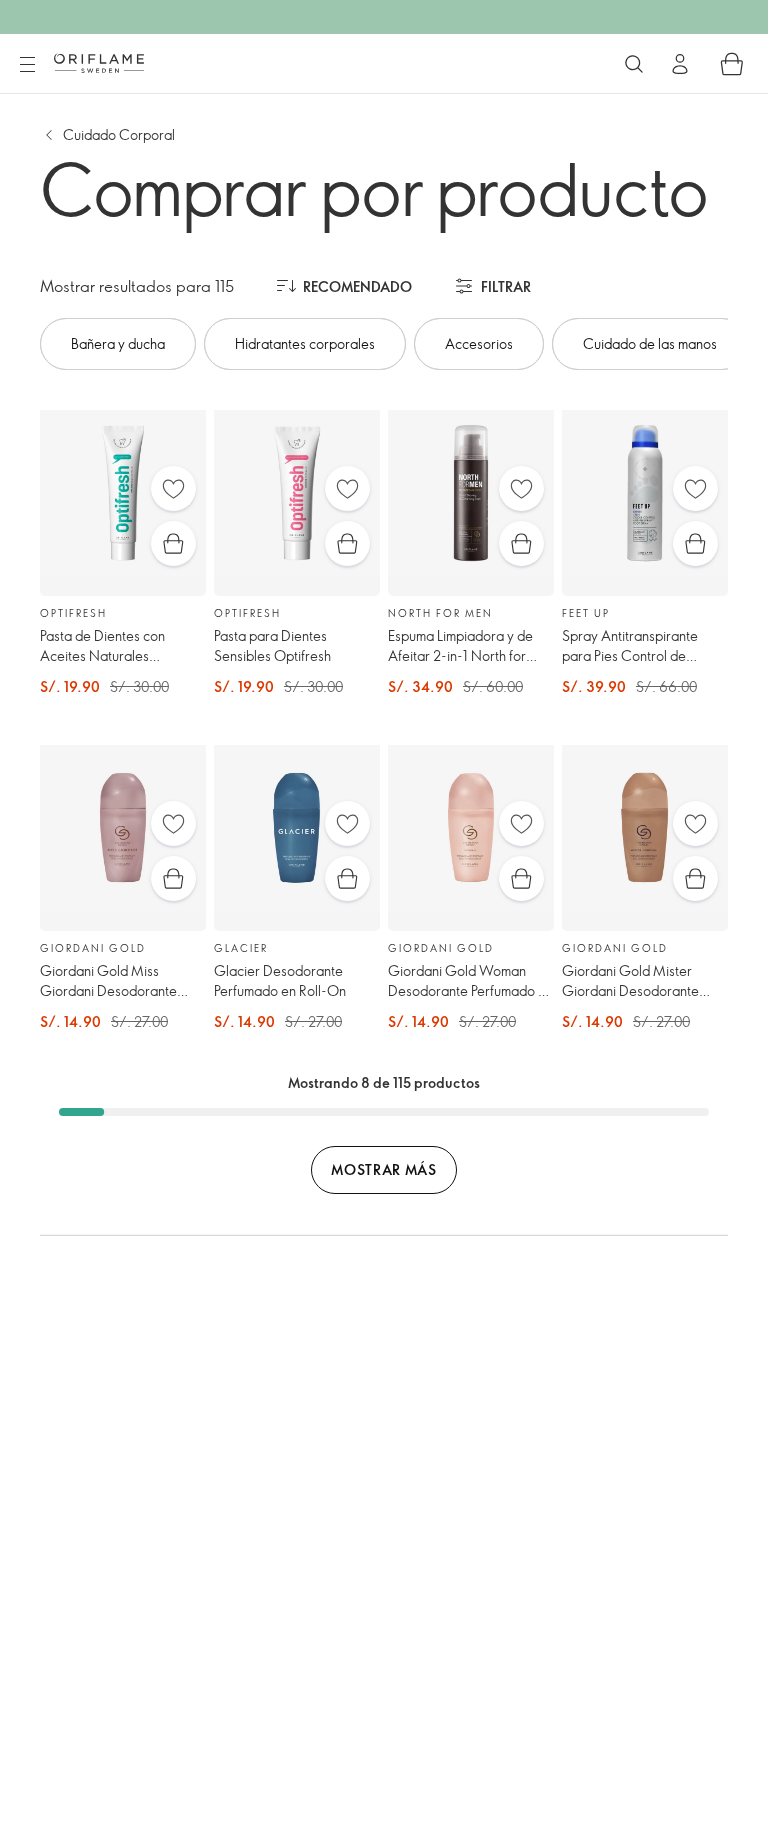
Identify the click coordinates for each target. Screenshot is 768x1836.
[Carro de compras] (732, 64)
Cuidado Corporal (119, 134)
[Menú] (27, 65)
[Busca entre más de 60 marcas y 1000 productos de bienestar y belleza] (634, 64)
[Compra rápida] (173, 543)
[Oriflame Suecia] (99, 63)
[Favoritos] (173, 488)
